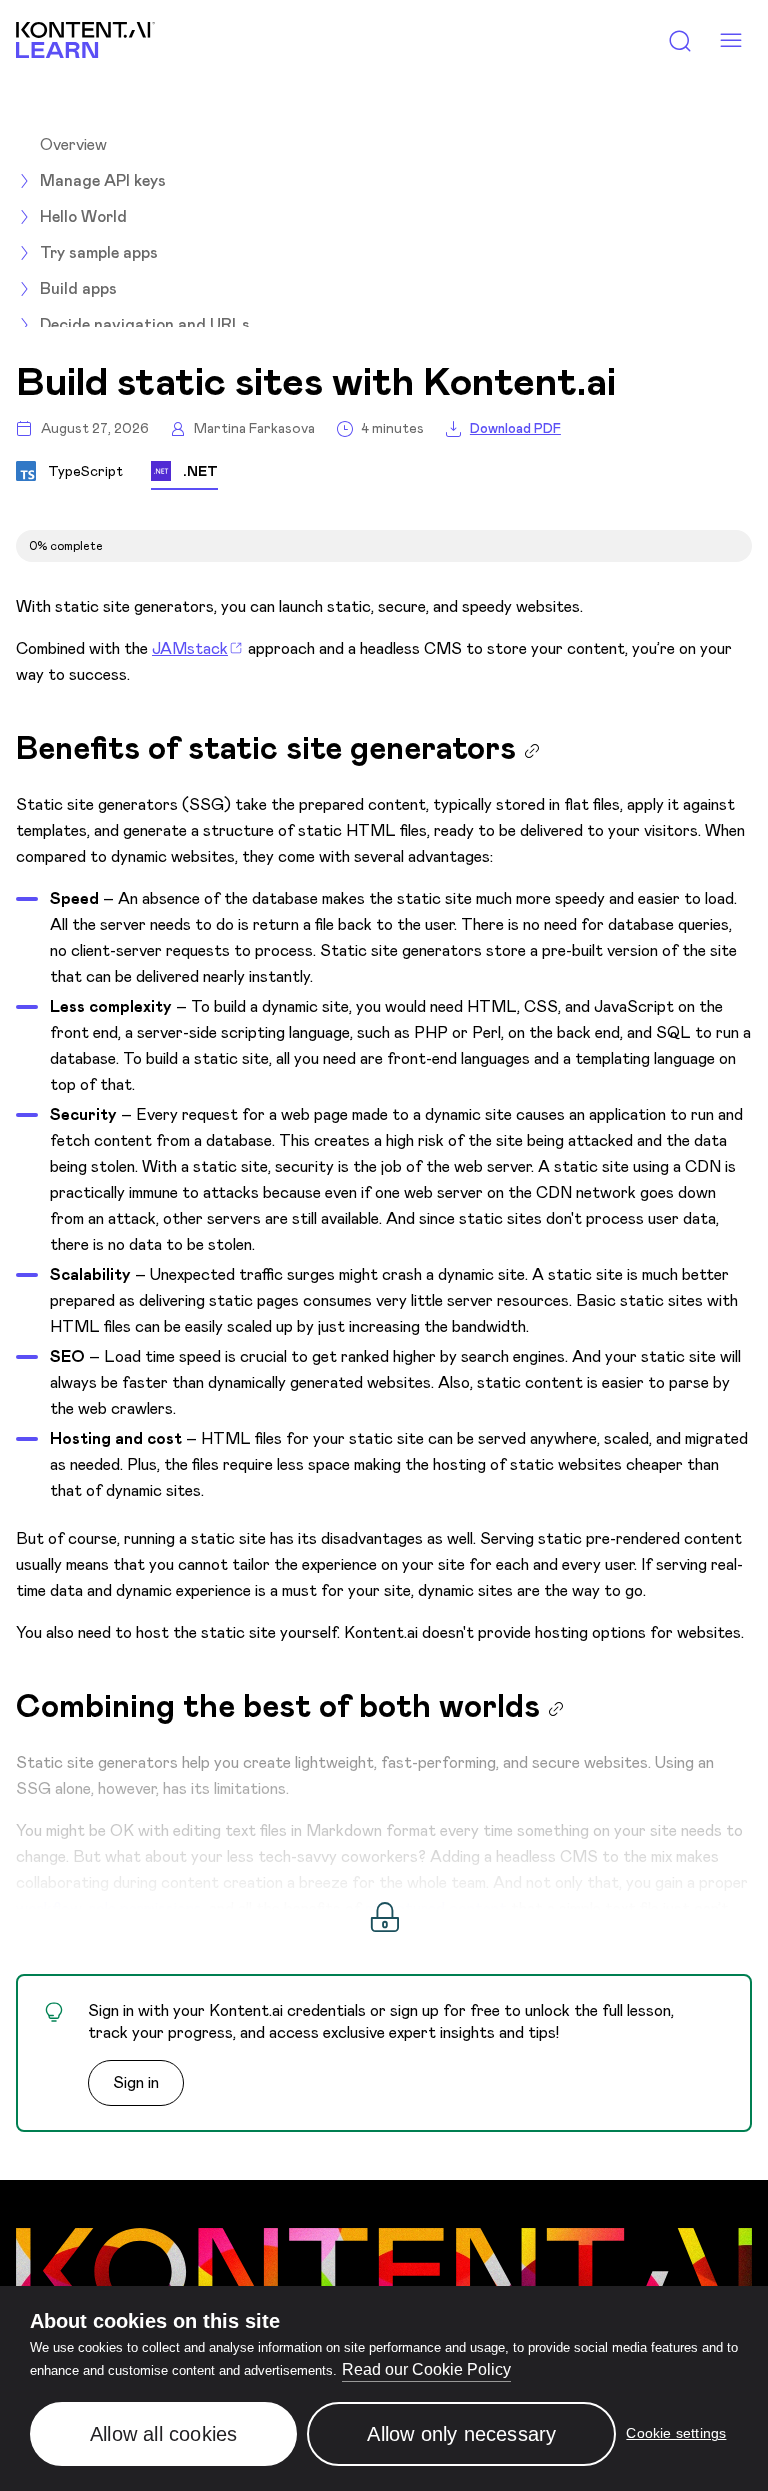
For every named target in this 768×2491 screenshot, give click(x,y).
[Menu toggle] (730, 40)
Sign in (136, 2082)
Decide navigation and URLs (145, 324)
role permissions (145, 1908)
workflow (49, 1908)
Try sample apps (99, 252)
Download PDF (515, 428)
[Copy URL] (532, 751)
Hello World (83, 216)
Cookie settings (676, 2434)
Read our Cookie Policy (426, 2369)
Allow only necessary (461, 2434)
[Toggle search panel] (680, 40)
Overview (73, 145)
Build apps (78, 288)
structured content (436, 1908)
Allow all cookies (163, 2434)
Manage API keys (103, 180)
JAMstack (190, 648)
